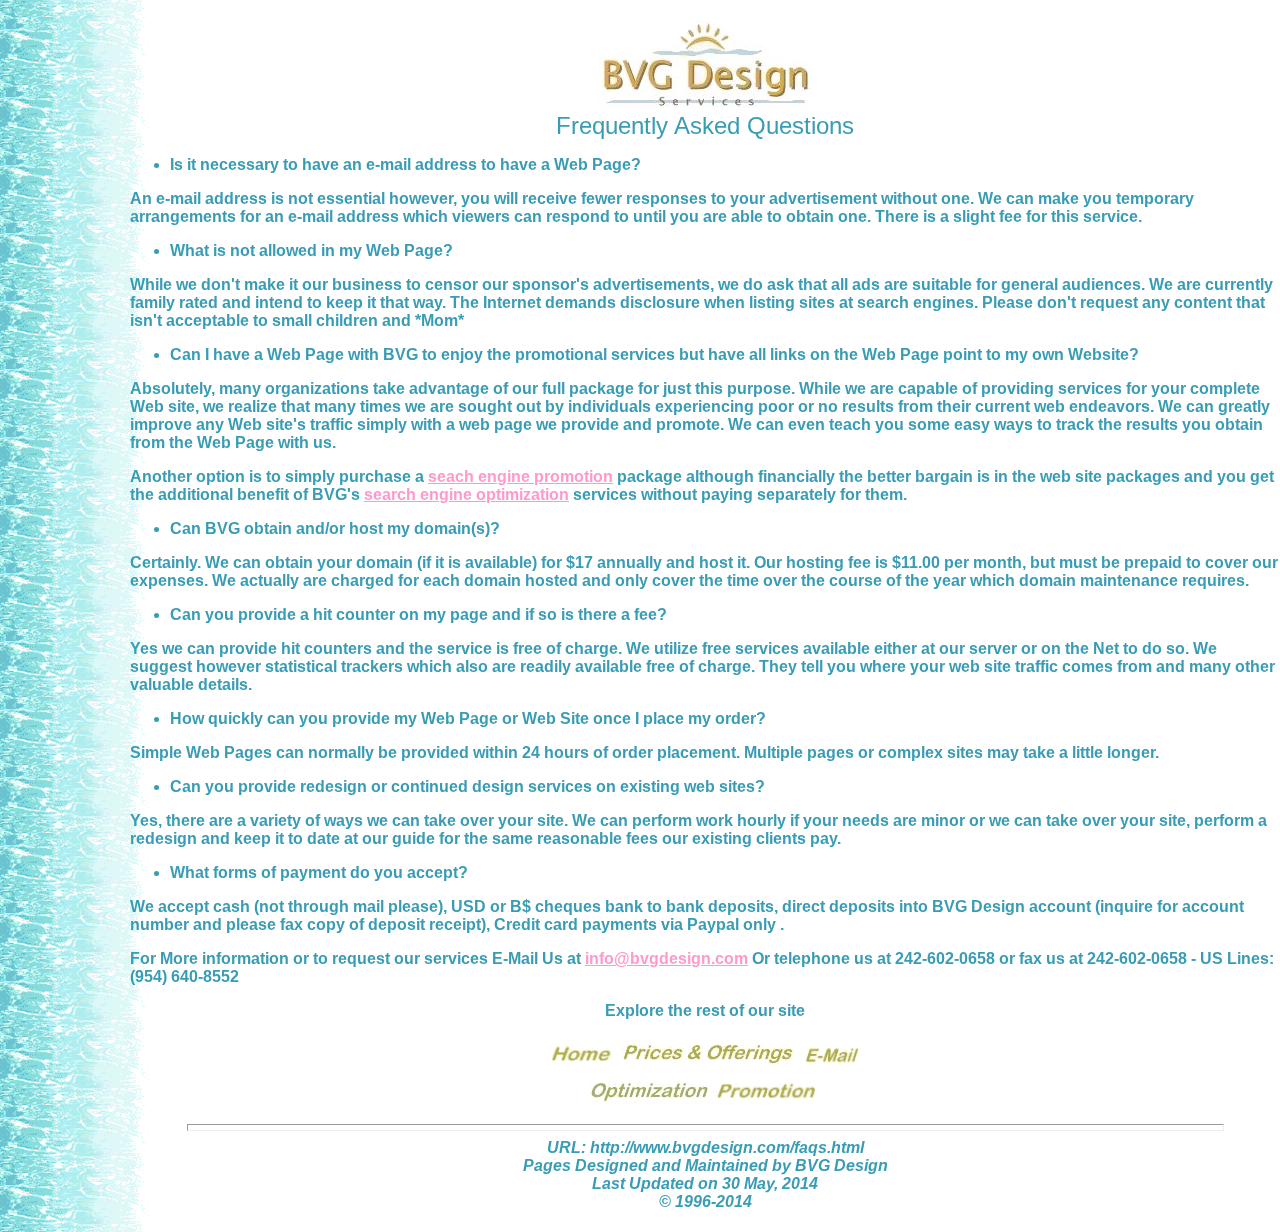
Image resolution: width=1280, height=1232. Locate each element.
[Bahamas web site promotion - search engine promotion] (768, 1102)
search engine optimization (466, 494)
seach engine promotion (520, 476)
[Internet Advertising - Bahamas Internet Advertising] (708, 1064)
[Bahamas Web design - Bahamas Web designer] (581, 1064)
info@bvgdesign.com (666, 958)
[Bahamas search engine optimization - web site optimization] (650, 1102)
